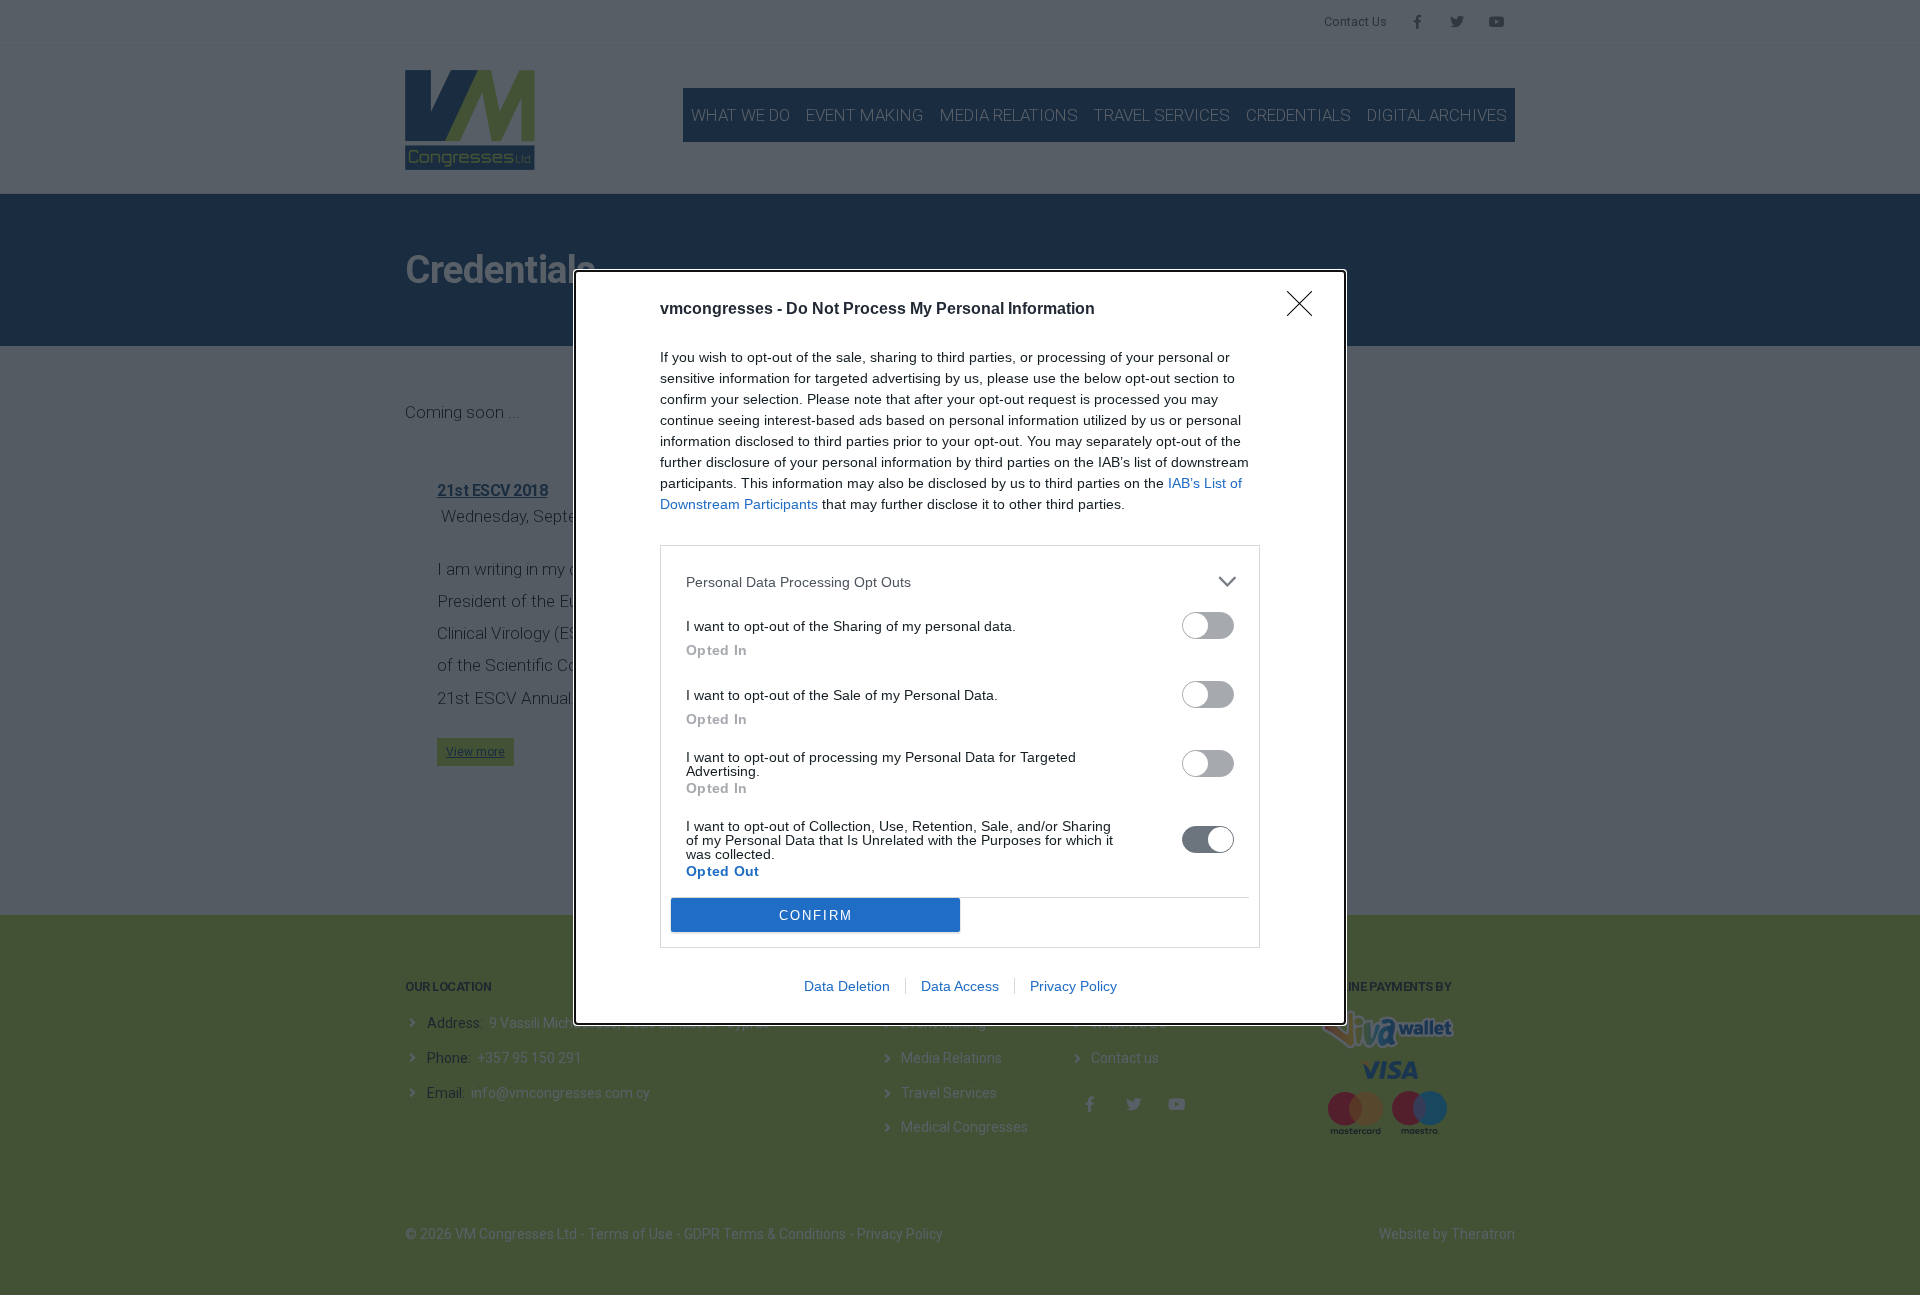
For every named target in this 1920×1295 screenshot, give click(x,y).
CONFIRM (816, 915)
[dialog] (960, 647)
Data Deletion (847, 986)
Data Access (960, 986)
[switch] (1208, 625)
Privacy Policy (1073, 986)
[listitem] (960, 581)
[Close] (1306, 310)
